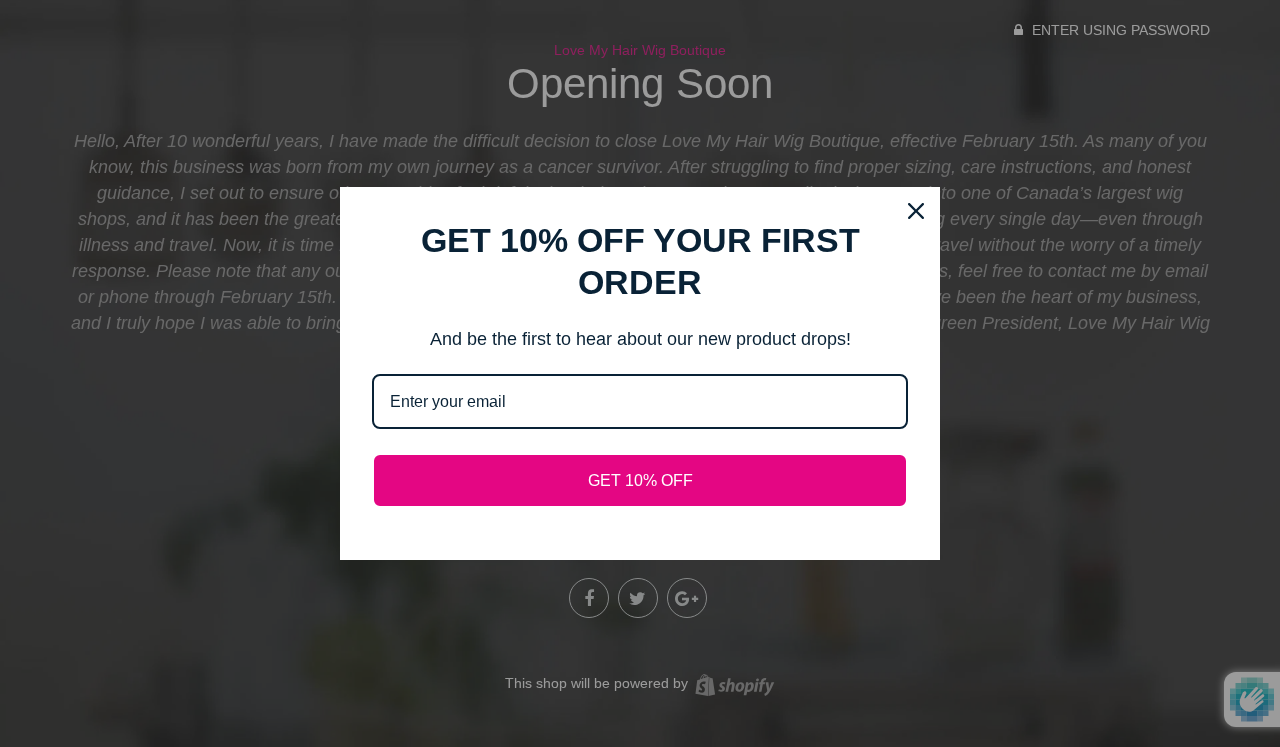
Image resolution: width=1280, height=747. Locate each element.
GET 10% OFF (640, 480)
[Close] (916, 211)
